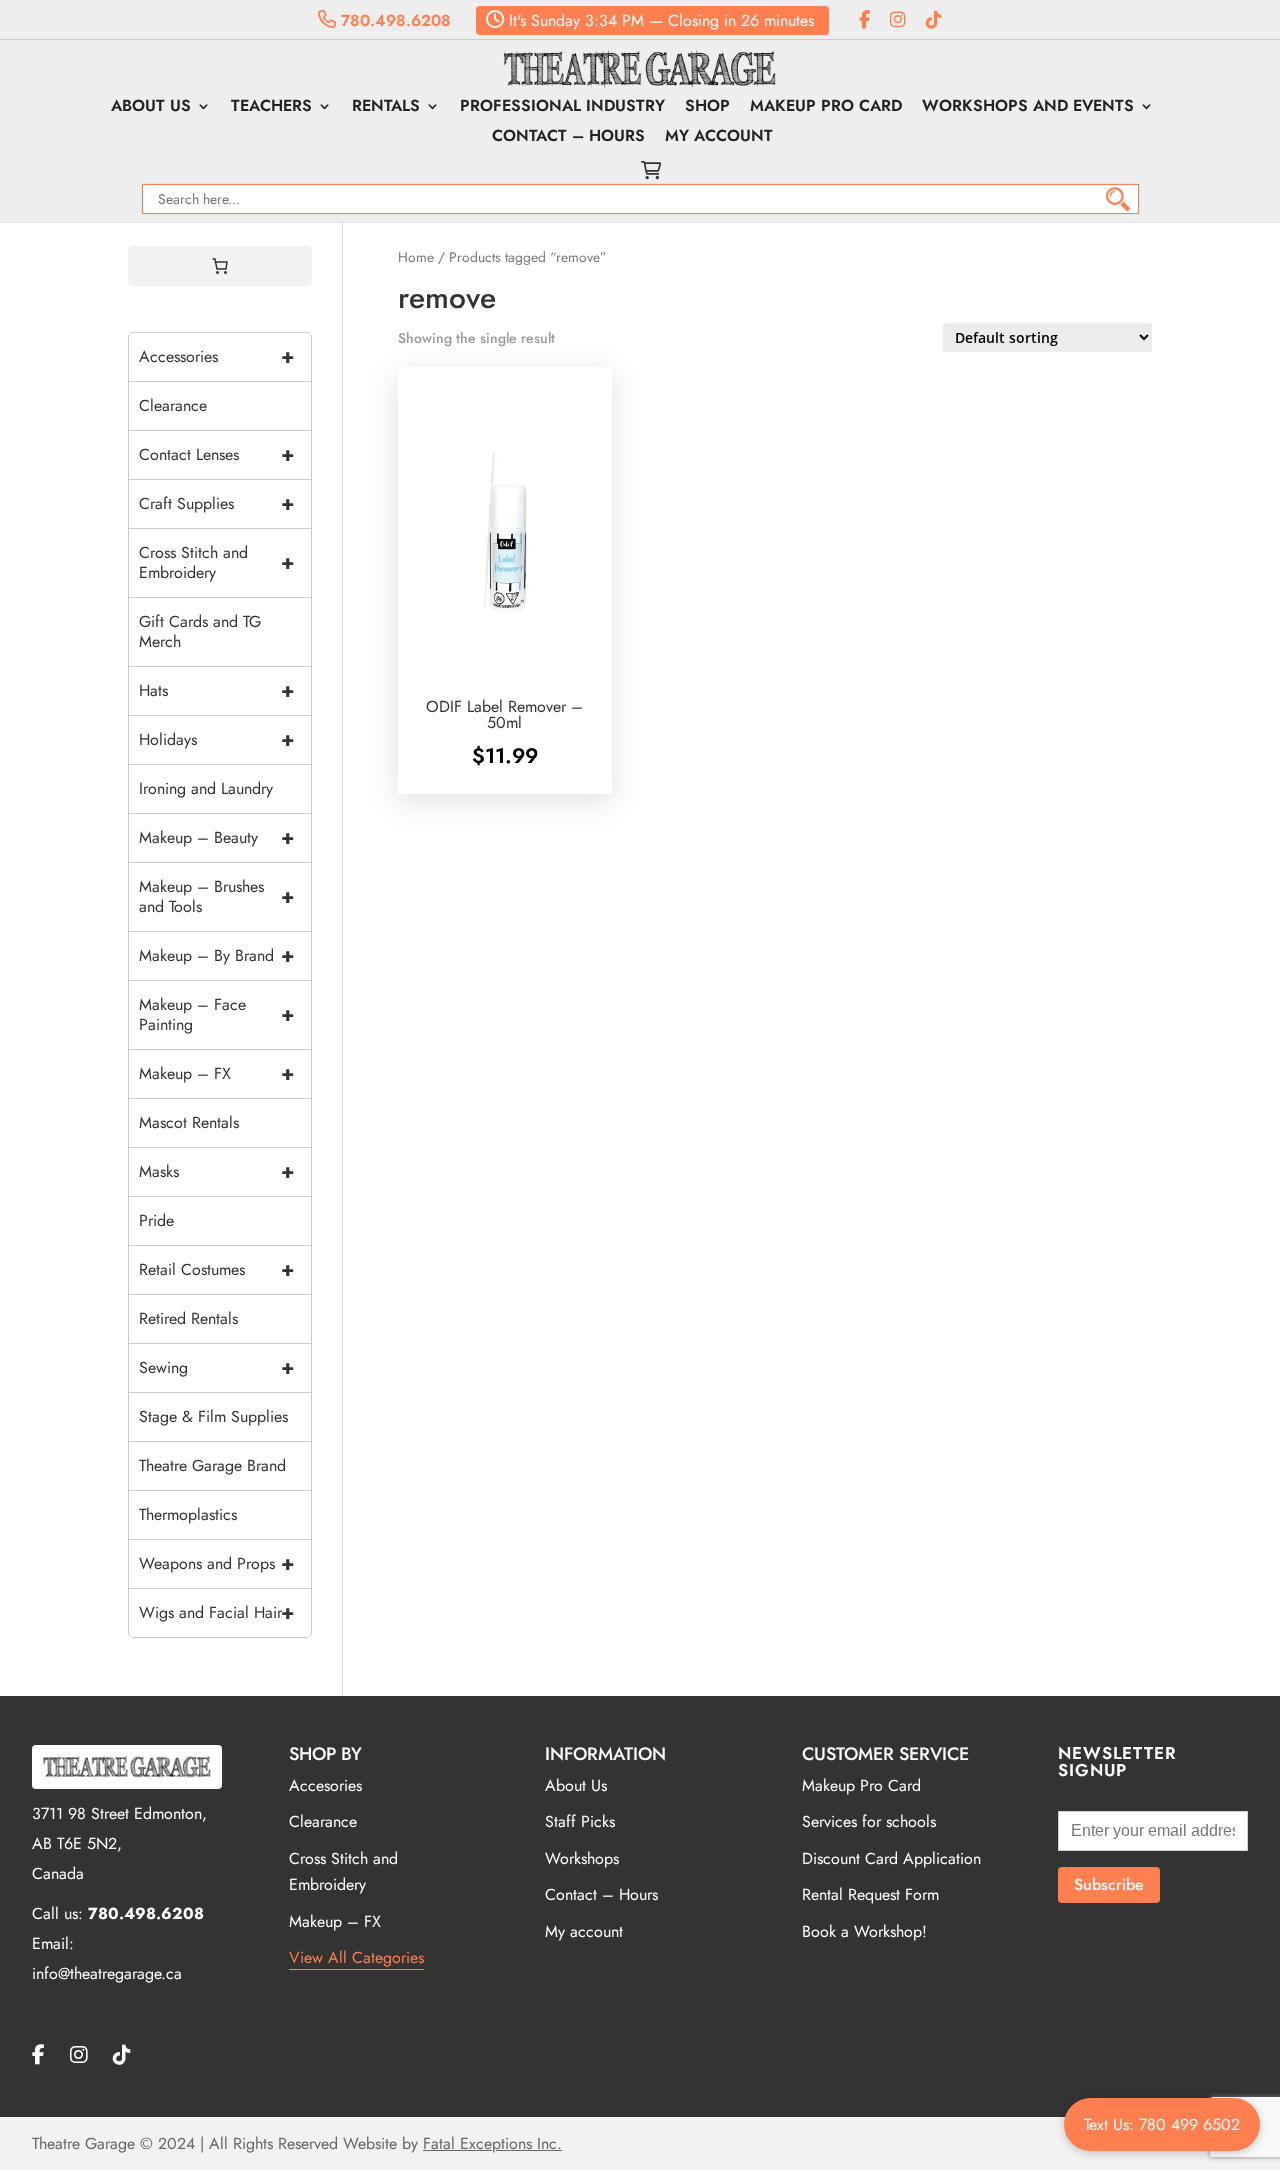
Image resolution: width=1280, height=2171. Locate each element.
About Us (151, 108)
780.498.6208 (393, 20)
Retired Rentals (188, 1318)
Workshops (582, 1858)
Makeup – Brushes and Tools (216, 896)
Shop (707, 108)
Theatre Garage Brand (212, 1465)
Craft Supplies (216, 503)
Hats (216, 690)
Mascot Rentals (189, 1122)
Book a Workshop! (864, 1931)
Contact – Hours (568, 138)
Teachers (271, 108)
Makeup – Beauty (216, 837)
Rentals (386, 108)
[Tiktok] (934, 20)
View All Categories (356, 1957)
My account (719, 138)
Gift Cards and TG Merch (200, 631)
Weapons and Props (216, 1563)
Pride (156, 1220)
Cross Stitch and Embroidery (216, 562)
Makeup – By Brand (216, 955)
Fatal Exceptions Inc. (492, 2143)
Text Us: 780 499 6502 (1162, 2124)
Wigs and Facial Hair (216, 1612)
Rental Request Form (870, 1894)
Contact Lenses (216, 454)
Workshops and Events (1028, 108)
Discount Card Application (891, 1858)
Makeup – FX (216, 1073)
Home (416, 257)
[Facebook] (864, 20)
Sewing (216, 1367)
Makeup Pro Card (826, 108)
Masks (216, 1171)
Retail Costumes (216, 1269)
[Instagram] (898, 20)
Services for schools (869, 1821)
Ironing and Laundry (206, 788)
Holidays (216, 739)
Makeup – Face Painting (216, 1014)
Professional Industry (562, 108)
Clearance (173, 405)
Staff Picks (580, 1821)
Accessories (216, 356)
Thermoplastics (188, 1514)
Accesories (325, 1785)
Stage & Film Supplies (213, 1416)
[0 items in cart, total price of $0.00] (220, 266)
